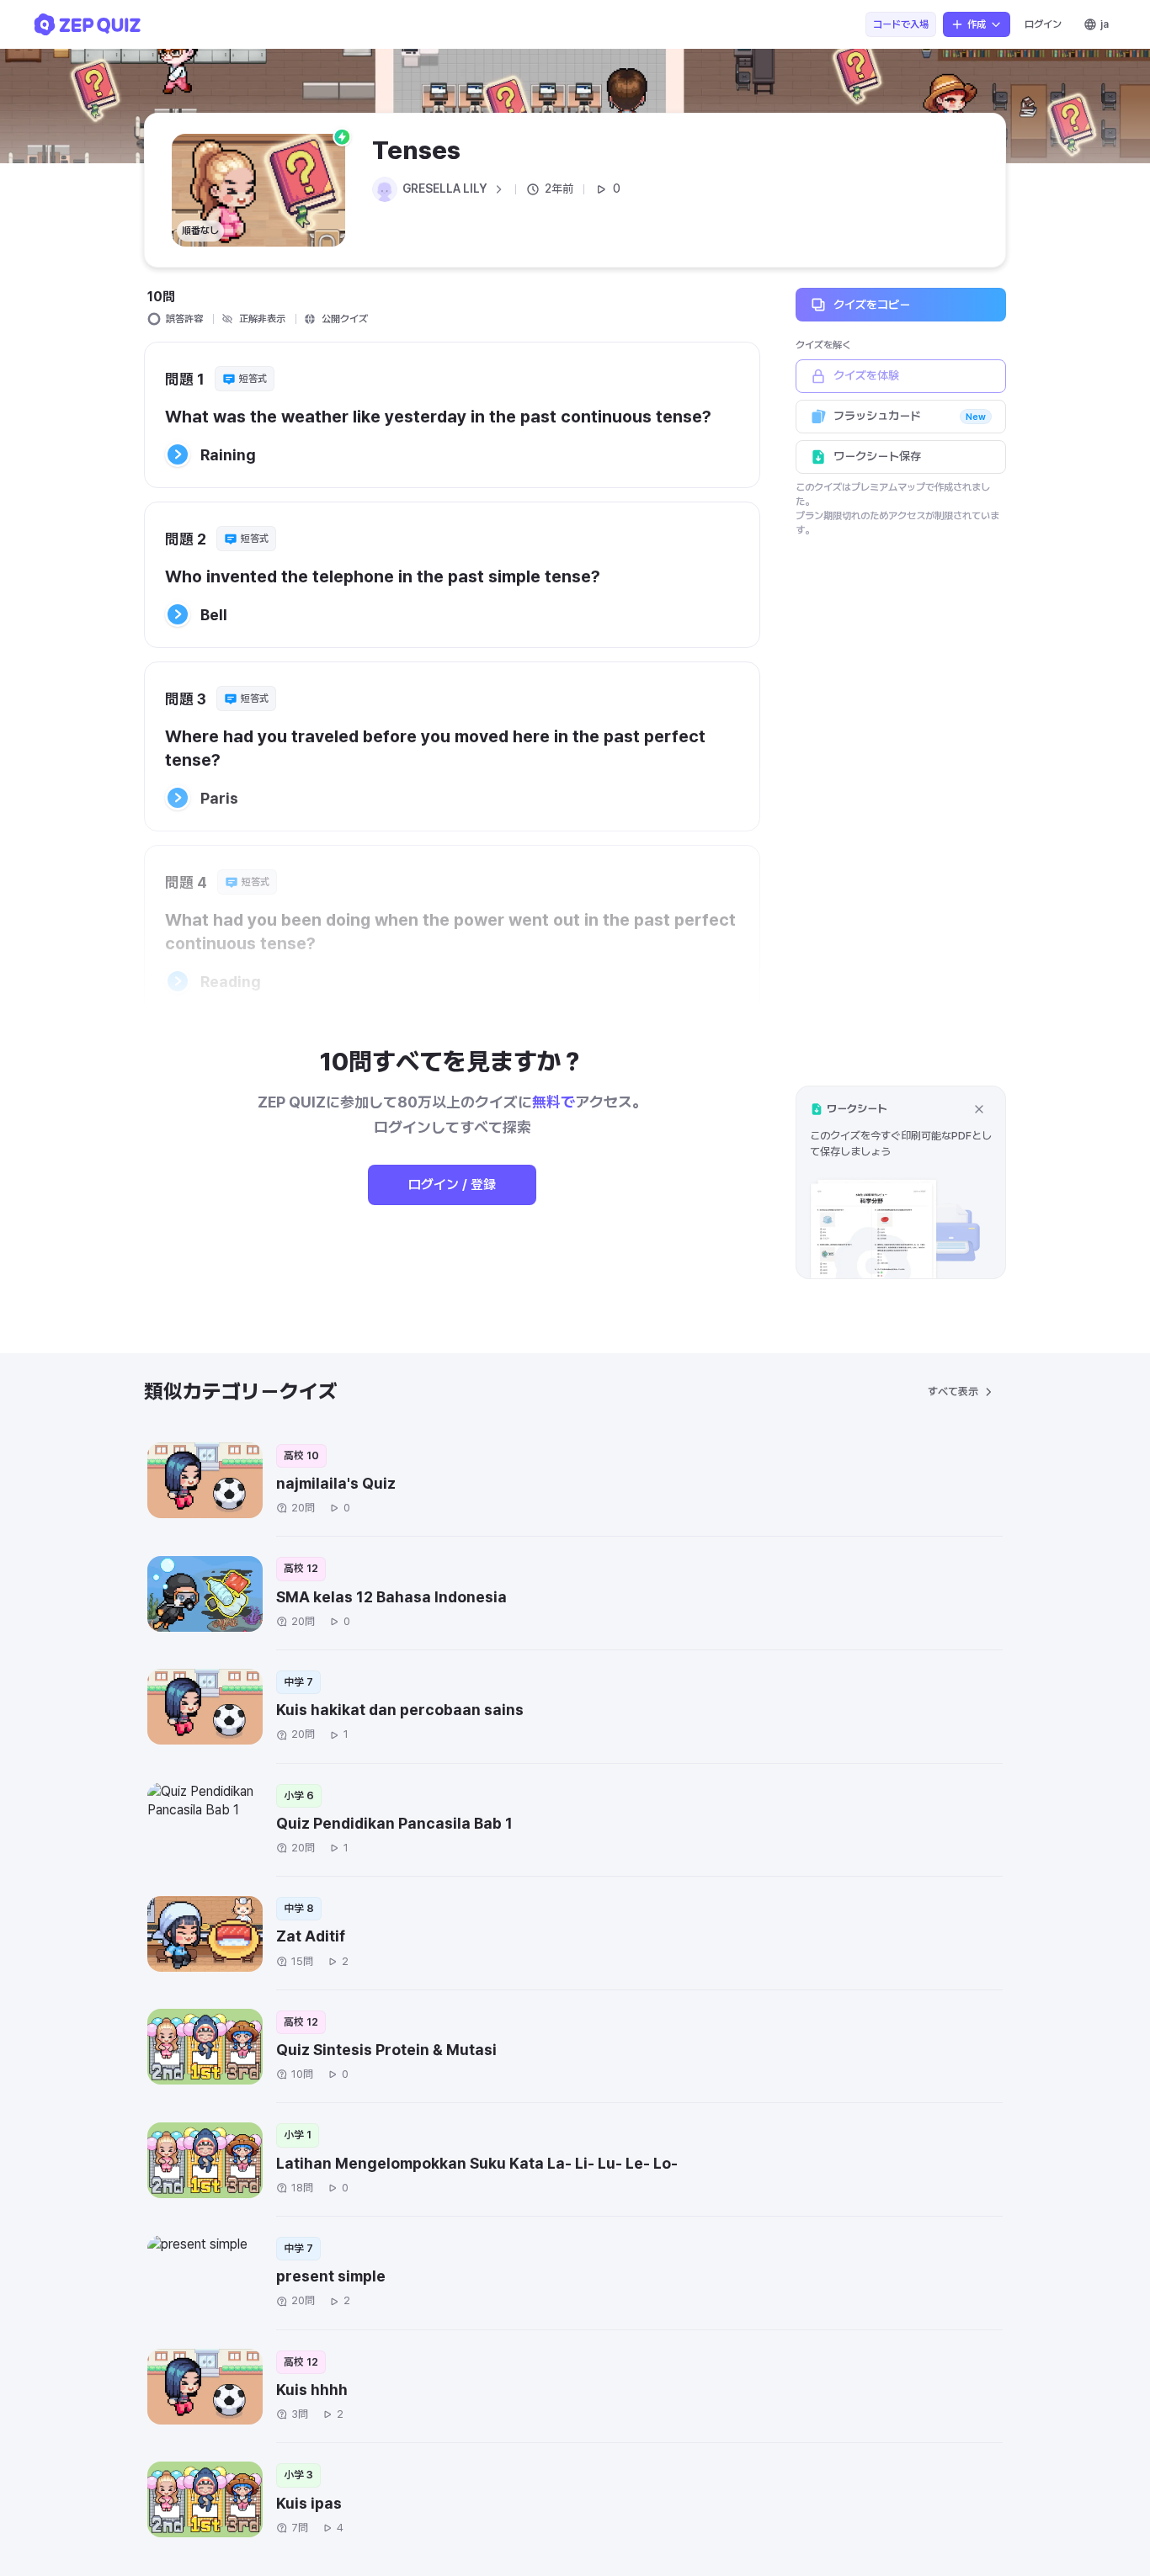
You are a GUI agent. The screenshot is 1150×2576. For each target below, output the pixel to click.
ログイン (1043, 24)
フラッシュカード (910, 416)
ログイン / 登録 (452, 1184)
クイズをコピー (872, 304)
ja (1105, 24)
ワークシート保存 (877, 456)
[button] (901, 1182)
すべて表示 (953, 1392)
